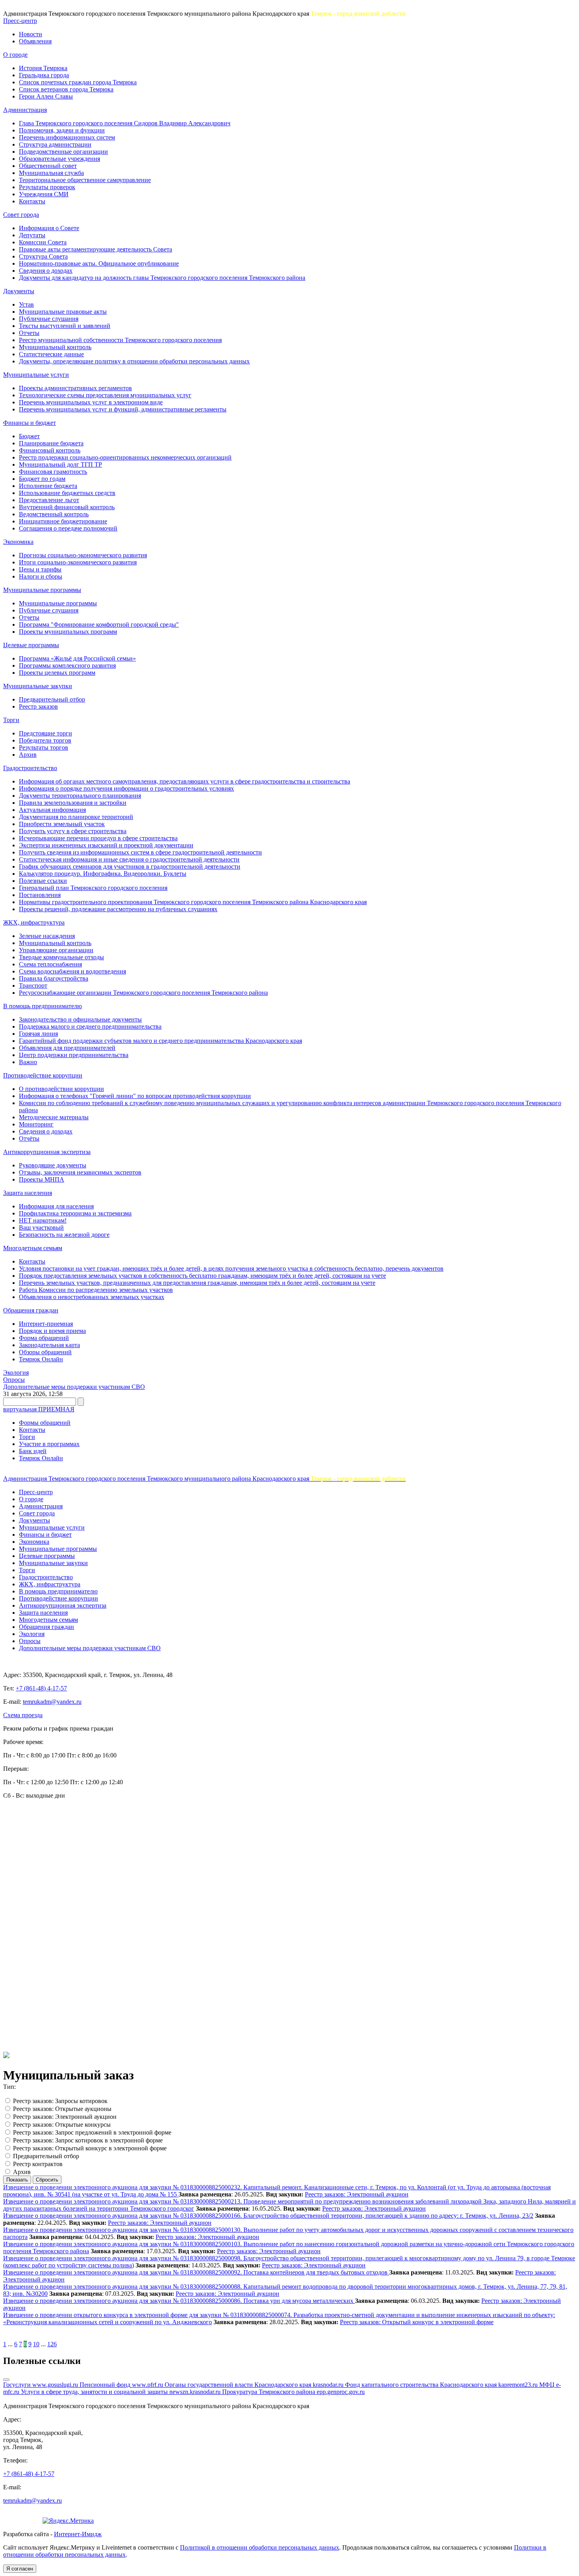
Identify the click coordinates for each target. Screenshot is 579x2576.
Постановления (40, 895)
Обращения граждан (31, 1310)
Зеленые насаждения (47, 936)
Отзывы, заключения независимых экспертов (80, 1172)
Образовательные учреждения (59, 159)
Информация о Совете (49, 228)
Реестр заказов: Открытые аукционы (62, 2109)
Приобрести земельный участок (62, 824)
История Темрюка (43, 68)
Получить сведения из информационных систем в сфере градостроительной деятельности (140, 852)
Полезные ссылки (43, 881)
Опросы (14, 1380)
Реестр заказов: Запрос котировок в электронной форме (88, 2140)
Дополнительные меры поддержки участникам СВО (74, 1387)
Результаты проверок (47, 187)
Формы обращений (45, 1423)
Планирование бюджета (51, 443)
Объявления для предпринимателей (67, 1048)
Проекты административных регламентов (75, 388)
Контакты (32, 201)
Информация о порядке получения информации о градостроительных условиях (126, 788)
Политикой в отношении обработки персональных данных (260, 2547)
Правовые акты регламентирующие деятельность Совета (96, 249)
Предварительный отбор (52, 699)
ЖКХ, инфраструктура (34, 922)
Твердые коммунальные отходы (61, 957)
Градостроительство (30, 768)
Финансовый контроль (50, 450)
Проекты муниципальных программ (68, 632)
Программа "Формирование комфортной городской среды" (99, 624)
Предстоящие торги (45, 733)
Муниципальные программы (42, 590)
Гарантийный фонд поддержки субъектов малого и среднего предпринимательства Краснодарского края (161, 1041)
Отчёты (29, 1138)
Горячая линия (38, 1034)
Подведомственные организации (63, 152)
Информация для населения (56, 1206)
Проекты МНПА (42, 1179)
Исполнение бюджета (48, 486)
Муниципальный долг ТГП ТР (60, 464)
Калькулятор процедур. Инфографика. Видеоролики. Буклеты (103, 874)
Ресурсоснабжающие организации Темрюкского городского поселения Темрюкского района (143, 993)
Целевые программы (31, 645)
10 (36, 2344)
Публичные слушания (49, 319)
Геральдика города (44, 75)
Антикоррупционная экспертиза (47, 1152)
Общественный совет (48, 166)
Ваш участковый (41, 1228)
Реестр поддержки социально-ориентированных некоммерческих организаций (125, 457)
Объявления (35, 41)
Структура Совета (43, 256)
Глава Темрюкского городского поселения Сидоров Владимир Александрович (125, 123)
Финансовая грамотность (53, 472)
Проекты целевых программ (57, 673)
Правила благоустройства (54, 978)
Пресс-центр (20, 21)
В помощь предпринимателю (43, 1006)
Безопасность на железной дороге (64, 1235)
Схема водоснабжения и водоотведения (72, 971)
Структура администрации (55, 144)
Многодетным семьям (33, 1248)
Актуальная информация (52, 810)
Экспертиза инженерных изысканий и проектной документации (106, 845)
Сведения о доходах (46, 271)
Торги (11, 720)
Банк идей (33, 1451)
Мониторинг (36, 1124)
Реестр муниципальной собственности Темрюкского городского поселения (120, 340)
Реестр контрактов (38, 2164)
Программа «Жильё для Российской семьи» (77, 658)
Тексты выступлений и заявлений (65, 326)
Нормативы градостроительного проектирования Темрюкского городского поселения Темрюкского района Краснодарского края (193, 902)
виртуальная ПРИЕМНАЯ (39, 1409)
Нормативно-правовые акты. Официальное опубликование (99, 263)
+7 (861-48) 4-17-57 (41, 1688)
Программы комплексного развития (67, 665)
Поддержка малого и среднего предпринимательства (90, 1026)
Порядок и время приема (52, 1331)
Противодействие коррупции (43, 1075)
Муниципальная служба (51, 173)
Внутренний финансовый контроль (67, 507)
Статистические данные (51, 354)
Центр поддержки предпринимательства (74, 1055)
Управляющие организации (56, 950)
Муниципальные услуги (36, 375)
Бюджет (29, 436)
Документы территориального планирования (80, 796)
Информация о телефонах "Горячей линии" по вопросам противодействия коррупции (135, 1096)
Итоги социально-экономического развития (78, 562)
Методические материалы (54, 1117)
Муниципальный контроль (55, 347)
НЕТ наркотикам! (43, 1220)
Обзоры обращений (45, 1352)
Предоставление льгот (49, 500)
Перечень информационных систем (67, 137)
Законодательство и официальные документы (80, 1019)
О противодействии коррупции (61, 1089)
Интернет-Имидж (78, 2534)
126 (52, 2344)
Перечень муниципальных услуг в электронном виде (91, 402)
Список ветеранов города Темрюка (66, 89)
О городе (15, 55)
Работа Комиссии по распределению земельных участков (96, 1290)
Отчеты (29, 333)
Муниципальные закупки (38, 686)
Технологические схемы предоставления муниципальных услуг (105, 395)
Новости (31, 34)
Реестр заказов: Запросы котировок (60, 2101)
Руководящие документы (53, 1165)
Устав (26, 304)
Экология (16, 1373)
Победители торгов (45, 740)
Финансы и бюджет (30, 423)
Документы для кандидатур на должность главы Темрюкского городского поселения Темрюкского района (162, 278)
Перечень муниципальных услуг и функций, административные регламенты (123, 409)
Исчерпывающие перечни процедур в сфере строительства (98, 838)
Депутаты (32, 235)
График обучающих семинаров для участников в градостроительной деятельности (130, 866)
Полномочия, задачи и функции (62, 130)
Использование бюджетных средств (67, 493)
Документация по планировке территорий (76, 817)
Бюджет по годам (42, 479)
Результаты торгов (44, 747)
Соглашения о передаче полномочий (68, 528)
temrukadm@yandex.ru (52, 1702)
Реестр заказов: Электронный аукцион (65, 2117)
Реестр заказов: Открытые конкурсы (62, 2125)
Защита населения (28, 1193)
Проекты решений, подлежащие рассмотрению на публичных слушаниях (118, 909)
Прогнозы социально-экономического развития (83, 555)
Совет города (21, 215)
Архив (28, 755)
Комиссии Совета (43, 242)
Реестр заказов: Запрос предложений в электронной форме (92, 2132)
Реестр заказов (38, 706)
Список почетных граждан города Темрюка (78, 82)
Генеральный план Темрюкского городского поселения (93, 888)
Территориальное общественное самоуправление (85, 180)
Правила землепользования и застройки (73, 803)
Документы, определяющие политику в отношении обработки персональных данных (134, 361)
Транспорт (33, 986)
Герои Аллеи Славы (46, 96)
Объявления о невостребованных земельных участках (92, 1297)
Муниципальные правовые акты (63, 312)
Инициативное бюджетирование (63, 521)
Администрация (25, 110)
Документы (19, 291)
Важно (28, 1062)
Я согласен (20, 2569)
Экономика (18, 542)
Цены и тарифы (40, 569)
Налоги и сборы (41, 576)
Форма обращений (44, 1338)
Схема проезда (23, 1715)
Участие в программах (49, 1444)
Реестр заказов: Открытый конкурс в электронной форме (90, 2148)
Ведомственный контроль (54, 514)
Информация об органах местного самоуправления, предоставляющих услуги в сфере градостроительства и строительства (185, 781)
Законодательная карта (49, 1345)
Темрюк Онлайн (41, 1359)
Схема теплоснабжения (50, 964)
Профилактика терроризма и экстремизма (75, 1213)
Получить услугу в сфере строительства (73, 831)
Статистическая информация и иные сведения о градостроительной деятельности (129, 859)
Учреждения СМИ (44, 194)
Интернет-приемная (46, 1324)
